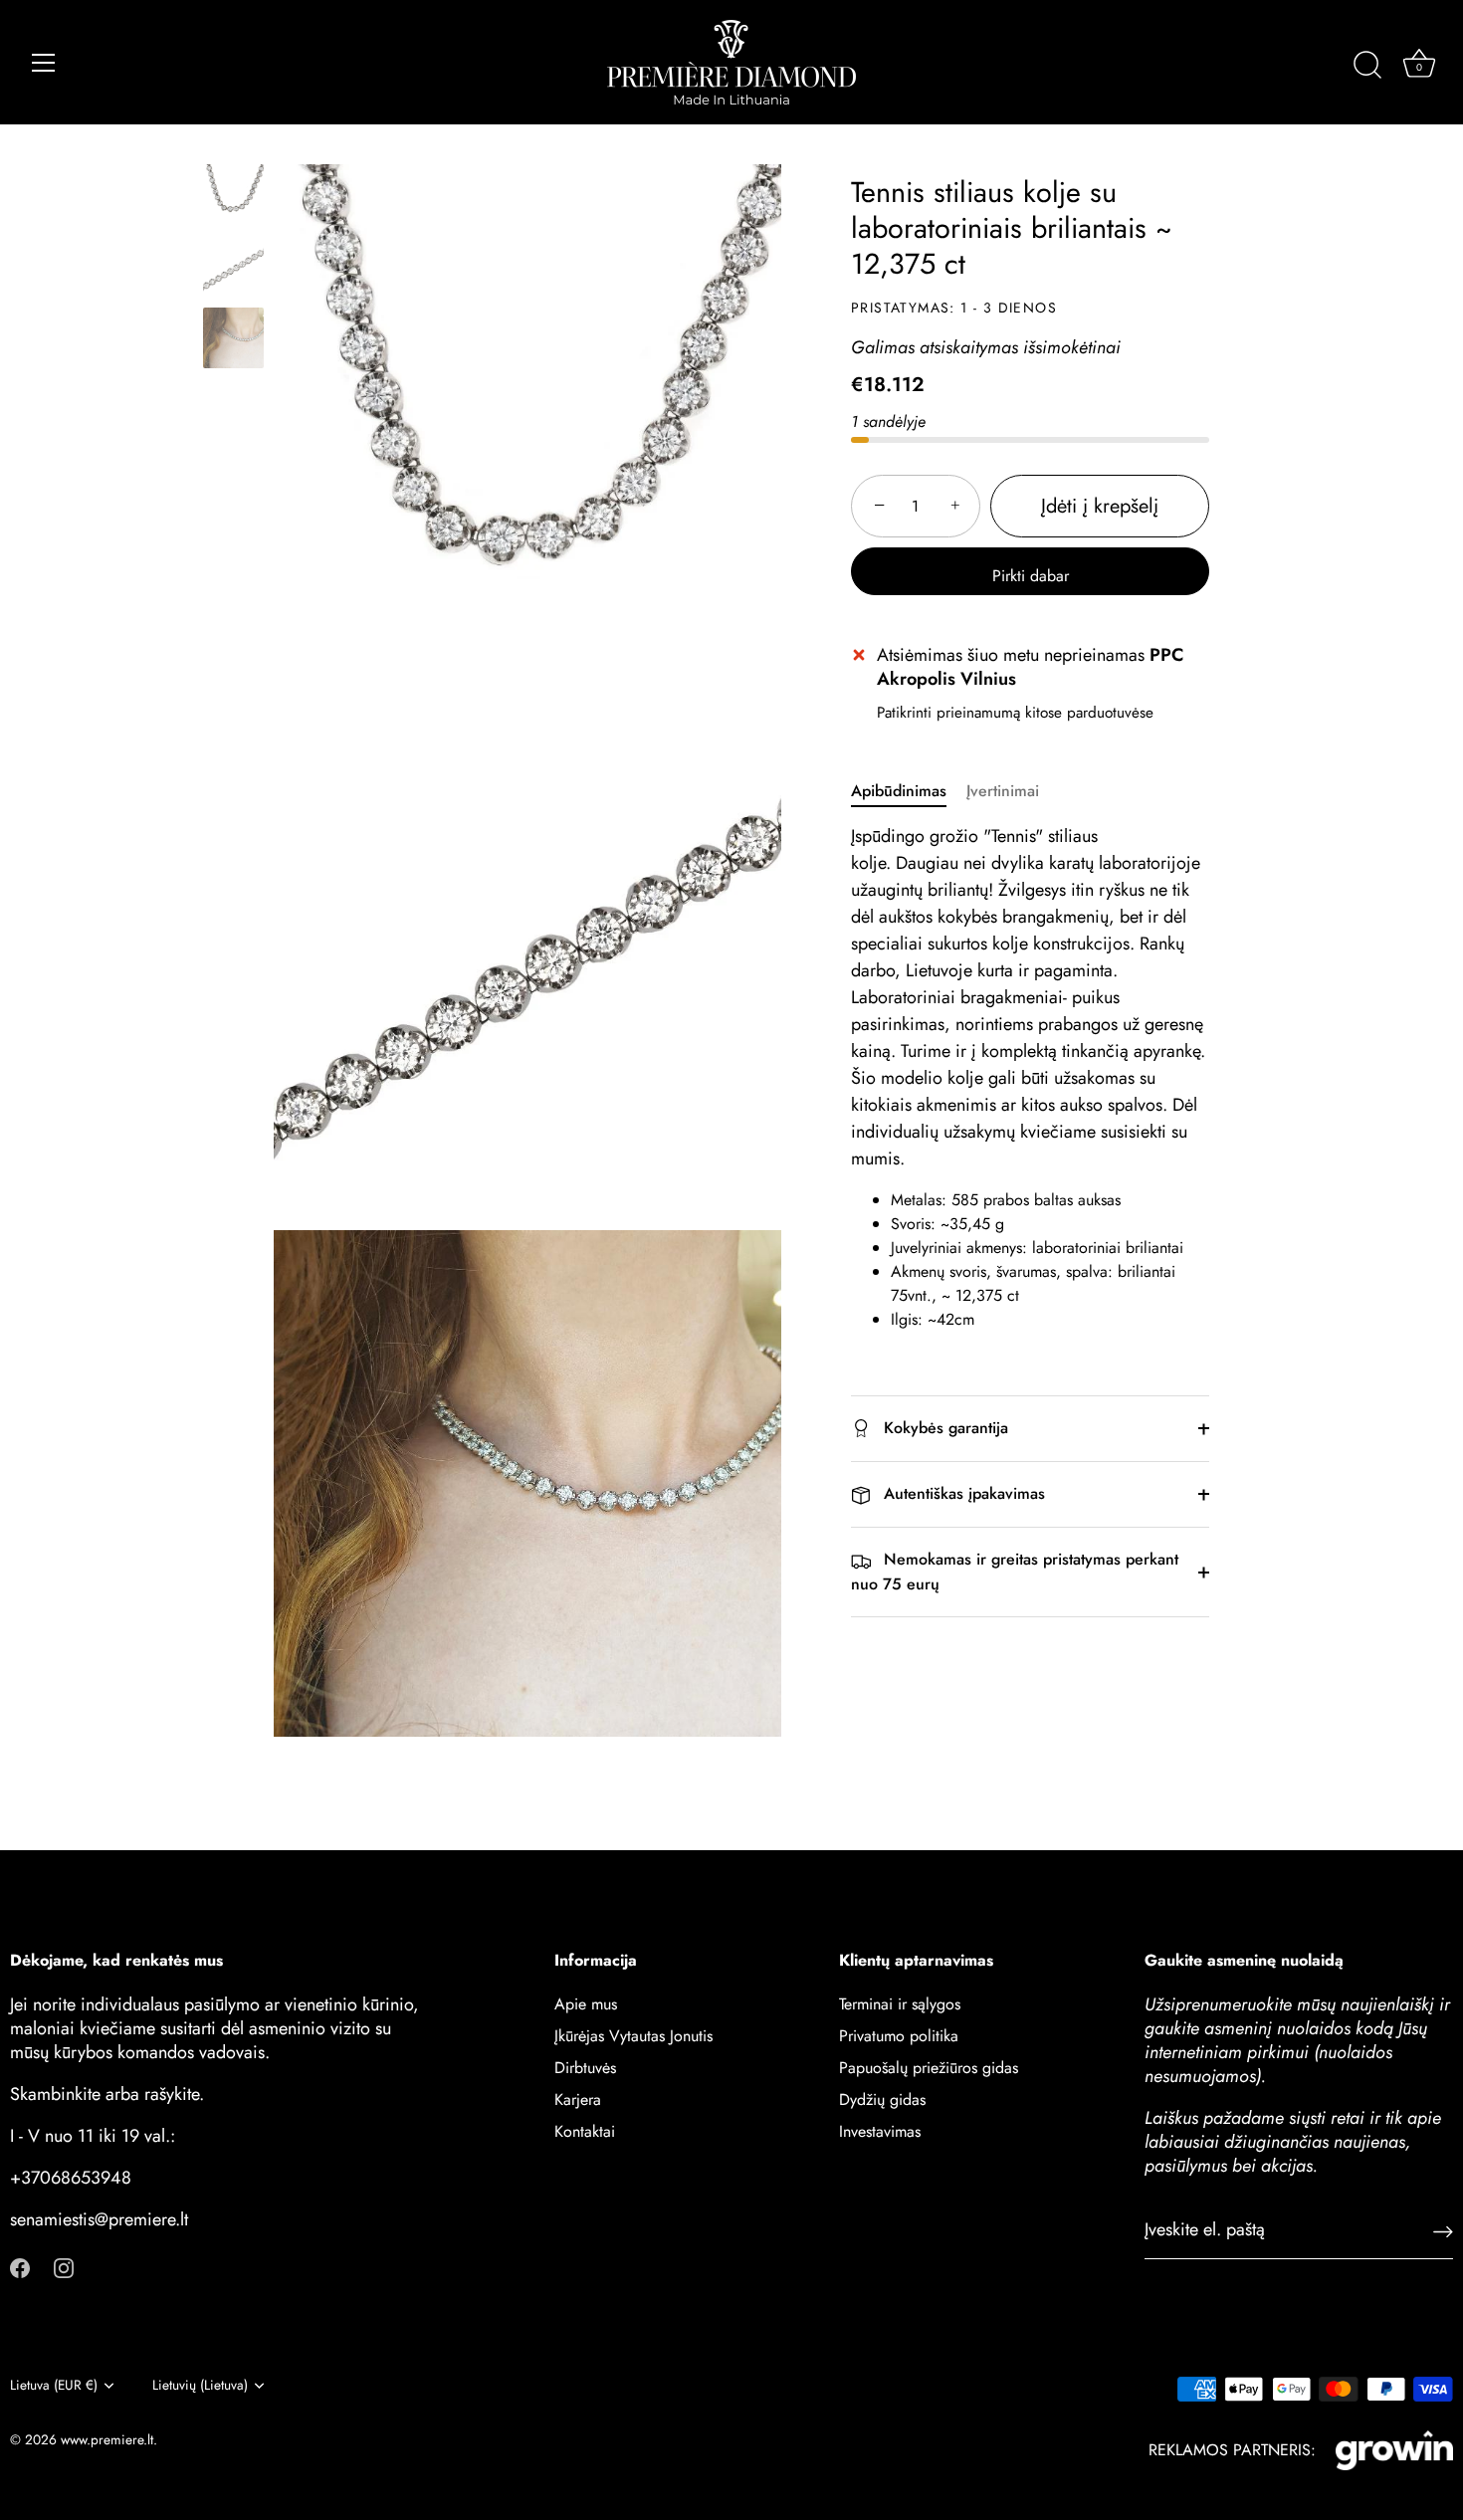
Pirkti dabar (1031, 576)
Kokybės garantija (943, 1428)
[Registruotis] (1443, 2231)
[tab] (909, 791)
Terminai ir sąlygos (900, 2004)
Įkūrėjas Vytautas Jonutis (633, 2036)
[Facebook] (20, 2267)
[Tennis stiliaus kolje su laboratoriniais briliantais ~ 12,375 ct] (233, 195)
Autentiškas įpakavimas (962, 1493)
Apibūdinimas (899, 791)
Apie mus (586, 2004)
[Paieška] (1367, 66)
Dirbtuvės (585, 2068)
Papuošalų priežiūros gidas (929, 2068)
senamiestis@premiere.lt (99, 2219)
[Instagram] (64, 2267)
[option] (233, 198)
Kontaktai (585, 2131)
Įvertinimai (1003, 791)
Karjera (578, 2100)
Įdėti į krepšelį (1100, 506)
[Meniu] (44, 63)
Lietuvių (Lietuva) (200, 2385)
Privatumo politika (899, 2036)
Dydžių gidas (882, 2100)
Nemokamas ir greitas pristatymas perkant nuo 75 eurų (1015, 1573)
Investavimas (880, 2131)
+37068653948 (71, 2178)
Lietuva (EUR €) (54, 2385)
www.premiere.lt (107, 2439)
